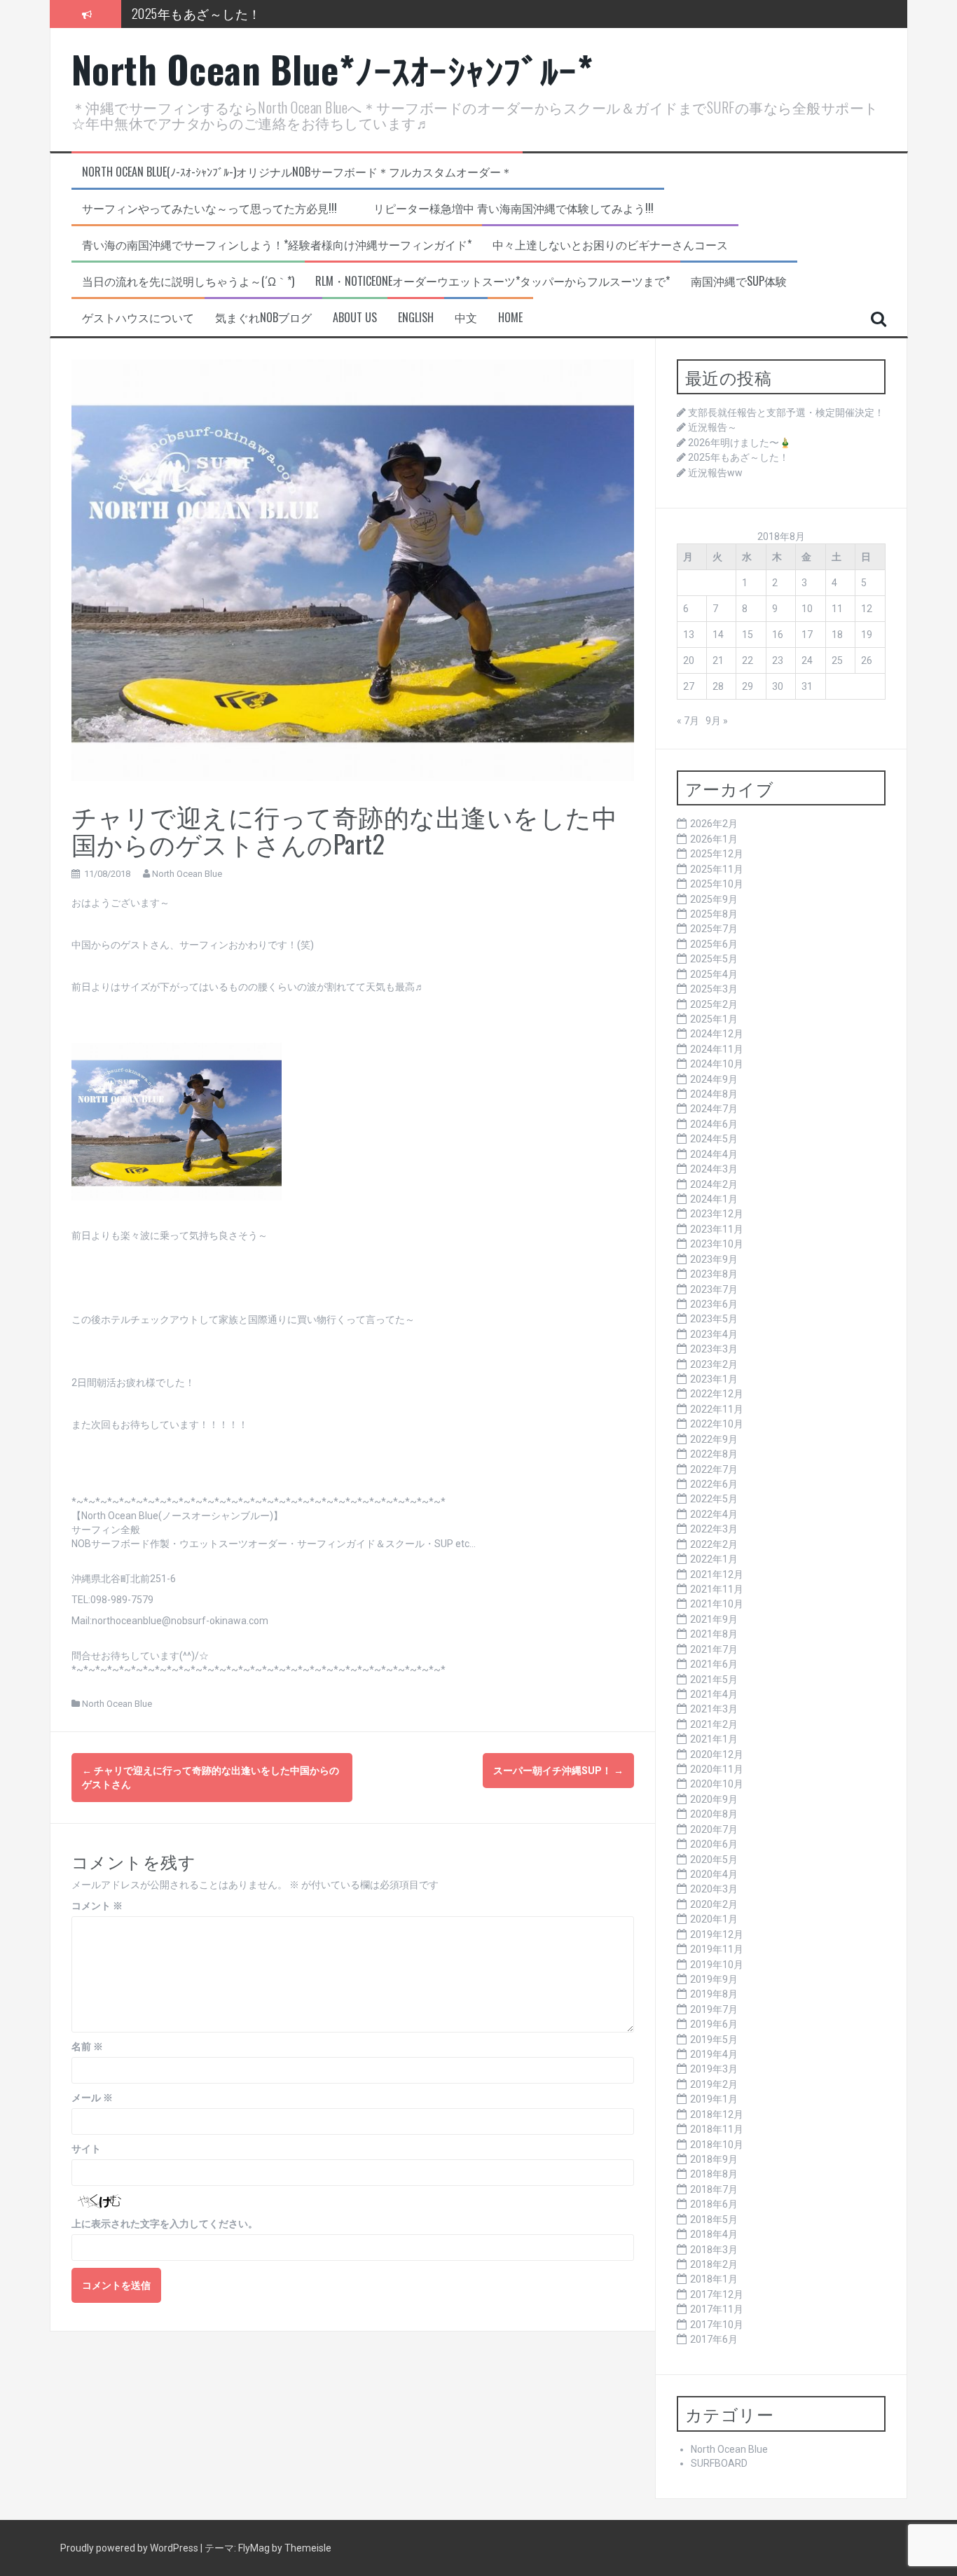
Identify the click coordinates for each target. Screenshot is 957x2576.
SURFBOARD (719, 2463)
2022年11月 (717, 1409)
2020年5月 (714, 1860)
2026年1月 (714, 839)
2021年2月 (714, 1724)
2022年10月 (717, 1424)
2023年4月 (714, 1334)
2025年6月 (714, 944)
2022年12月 (717, 1394)
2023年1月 (714, 1379)
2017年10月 (717, 2325)
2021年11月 (717, 1589)
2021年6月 (714, 1664)
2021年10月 (717, 1604)
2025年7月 (714, 929)
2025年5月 (714, 959)
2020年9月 (714, 1799)
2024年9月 (714, 1079)
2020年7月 (714, 1829)
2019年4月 (714, 2054)
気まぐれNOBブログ (263, 318)
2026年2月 (714, 824)
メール (92, 2098)
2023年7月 (714, 1289)
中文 (466, 318)
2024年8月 (714, 1094)
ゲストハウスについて (138, 318)
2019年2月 (714, 2084)
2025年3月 (714, 989)
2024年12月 (717, 1034)
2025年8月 (714, 914)
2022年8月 (714, 1454)
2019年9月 (714, 1979)
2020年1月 (714, 1919)
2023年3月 (714, 1349)
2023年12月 (717, 1214)
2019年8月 (714, 1994)
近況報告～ (712, 427)
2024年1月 (714, 1199)
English (416, 318)
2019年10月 (717, 1965)
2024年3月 (714, 1169)
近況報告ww (715, 473)
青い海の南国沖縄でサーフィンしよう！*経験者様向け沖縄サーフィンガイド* (277, 245)
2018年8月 (714, 2174)
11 (837, 609)
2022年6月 (714, 1484)
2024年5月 (714, 1139)
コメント (97, 1906)
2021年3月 (714, 1709)
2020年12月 (717, 1754)
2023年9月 (714, 1259)
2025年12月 (717, 854)
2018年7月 (714, 2189)
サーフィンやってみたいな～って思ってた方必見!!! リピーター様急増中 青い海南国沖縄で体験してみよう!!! (368, 208)
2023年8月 (714, 1274)
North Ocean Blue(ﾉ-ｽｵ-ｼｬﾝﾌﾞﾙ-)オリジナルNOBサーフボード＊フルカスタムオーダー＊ (297, 172)
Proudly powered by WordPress (130, 2548)
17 (807, 635)
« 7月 (688, 721)
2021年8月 (714, 1634)
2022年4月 (714, 1514)
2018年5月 (714, 2220)
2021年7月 (714, 1649)
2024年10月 (717, 1064)
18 (837, 635)
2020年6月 (714, 1844)
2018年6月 (714, 2204)
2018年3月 (714, 2250)
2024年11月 (717, 1049)
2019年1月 (714, 2099)
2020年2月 (714, 1904)
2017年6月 (714, 2339)
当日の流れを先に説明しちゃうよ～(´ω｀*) (188, 281)
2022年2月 (714, 1544)
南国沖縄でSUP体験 (739, 281)
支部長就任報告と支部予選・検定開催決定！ (786, 413)
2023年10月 (717, 1244)
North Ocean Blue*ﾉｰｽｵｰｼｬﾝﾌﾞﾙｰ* (332, 69)
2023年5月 (714, 1319)
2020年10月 (717, 1784)
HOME (510, 318)
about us (355, 318)
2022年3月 (714, 1529)
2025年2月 (714, 1004)
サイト (86, 2149)
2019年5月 (714, 2040)
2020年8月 (714, 1814)
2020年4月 (714, 1874)
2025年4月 (714, 974)
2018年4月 (714, 2234)
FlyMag (254, 2548)
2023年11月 (717, 1229)
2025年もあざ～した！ (197, 13)
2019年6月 (714, 2024)
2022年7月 (714, 1469)
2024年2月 (714, 1184)
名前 (87, 2047)
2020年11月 (717, 1769)
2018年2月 (714, 2264)
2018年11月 (717, 2129)
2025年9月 (714, 899)
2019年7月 (714, 2009)
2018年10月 (717, 2145)
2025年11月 (717, 869)
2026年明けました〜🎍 (739, 443)
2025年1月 (714, 1019)
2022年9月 (714, 1439)
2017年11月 (717, 2309)
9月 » (717, 721)
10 (807, 609)
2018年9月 (714, 2159)
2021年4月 (714, 1694)
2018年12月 (717, 2114)
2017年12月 (717, 2294)
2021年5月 (714, 1680)
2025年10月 (717, 884)
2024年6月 (714, 1124)
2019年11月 (717, 1949)
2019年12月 (717, 1934)
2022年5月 (714, 1499)
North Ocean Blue (187, 874)
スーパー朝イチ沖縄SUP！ (558, 1771)
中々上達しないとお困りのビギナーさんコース (610, 245)
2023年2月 (714, 1364)
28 (718, 686)
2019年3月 (714, 2069)
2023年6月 (714, 1304)
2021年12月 (717, 1574)
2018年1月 (714, 2279)
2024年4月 (714, 1154)
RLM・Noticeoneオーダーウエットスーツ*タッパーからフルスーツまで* (493, 281)
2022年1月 (714, 1559)
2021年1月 (714, 1739)
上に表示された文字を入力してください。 (165, 2224)
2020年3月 (714, 1889)
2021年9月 (714, 1619)
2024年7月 (714, 1109)
